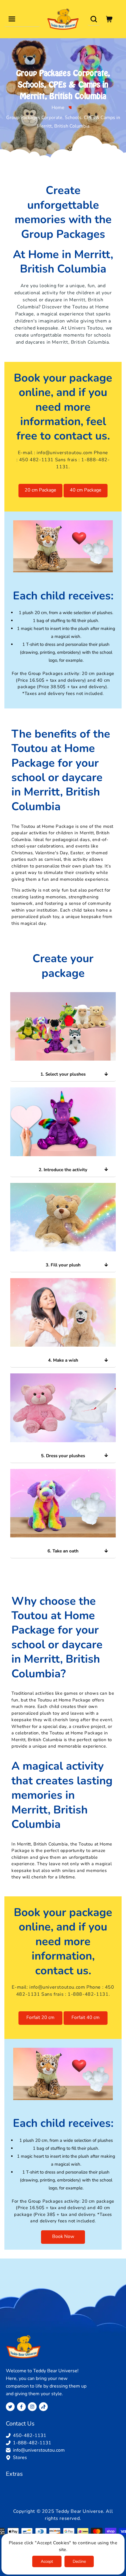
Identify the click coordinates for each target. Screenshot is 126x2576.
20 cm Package (40, 490)
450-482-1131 (30, 2435)
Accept (47, 2561)
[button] (12, 19)
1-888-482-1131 (88, 1994)
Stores (20, 2458)
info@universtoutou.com (64, 453)
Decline (79, 2561)
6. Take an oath (63, 1551)
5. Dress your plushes (63, 1456)
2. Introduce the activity (63, 1170)
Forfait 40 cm (86, 2017)
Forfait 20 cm (40, 2017)
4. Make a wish (63, 1360)
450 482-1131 (36, 460)
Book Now (63, 2236)
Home (58, 108)
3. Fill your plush (63, 1265)
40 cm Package (86, 490)
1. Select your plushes (63, 1074)
